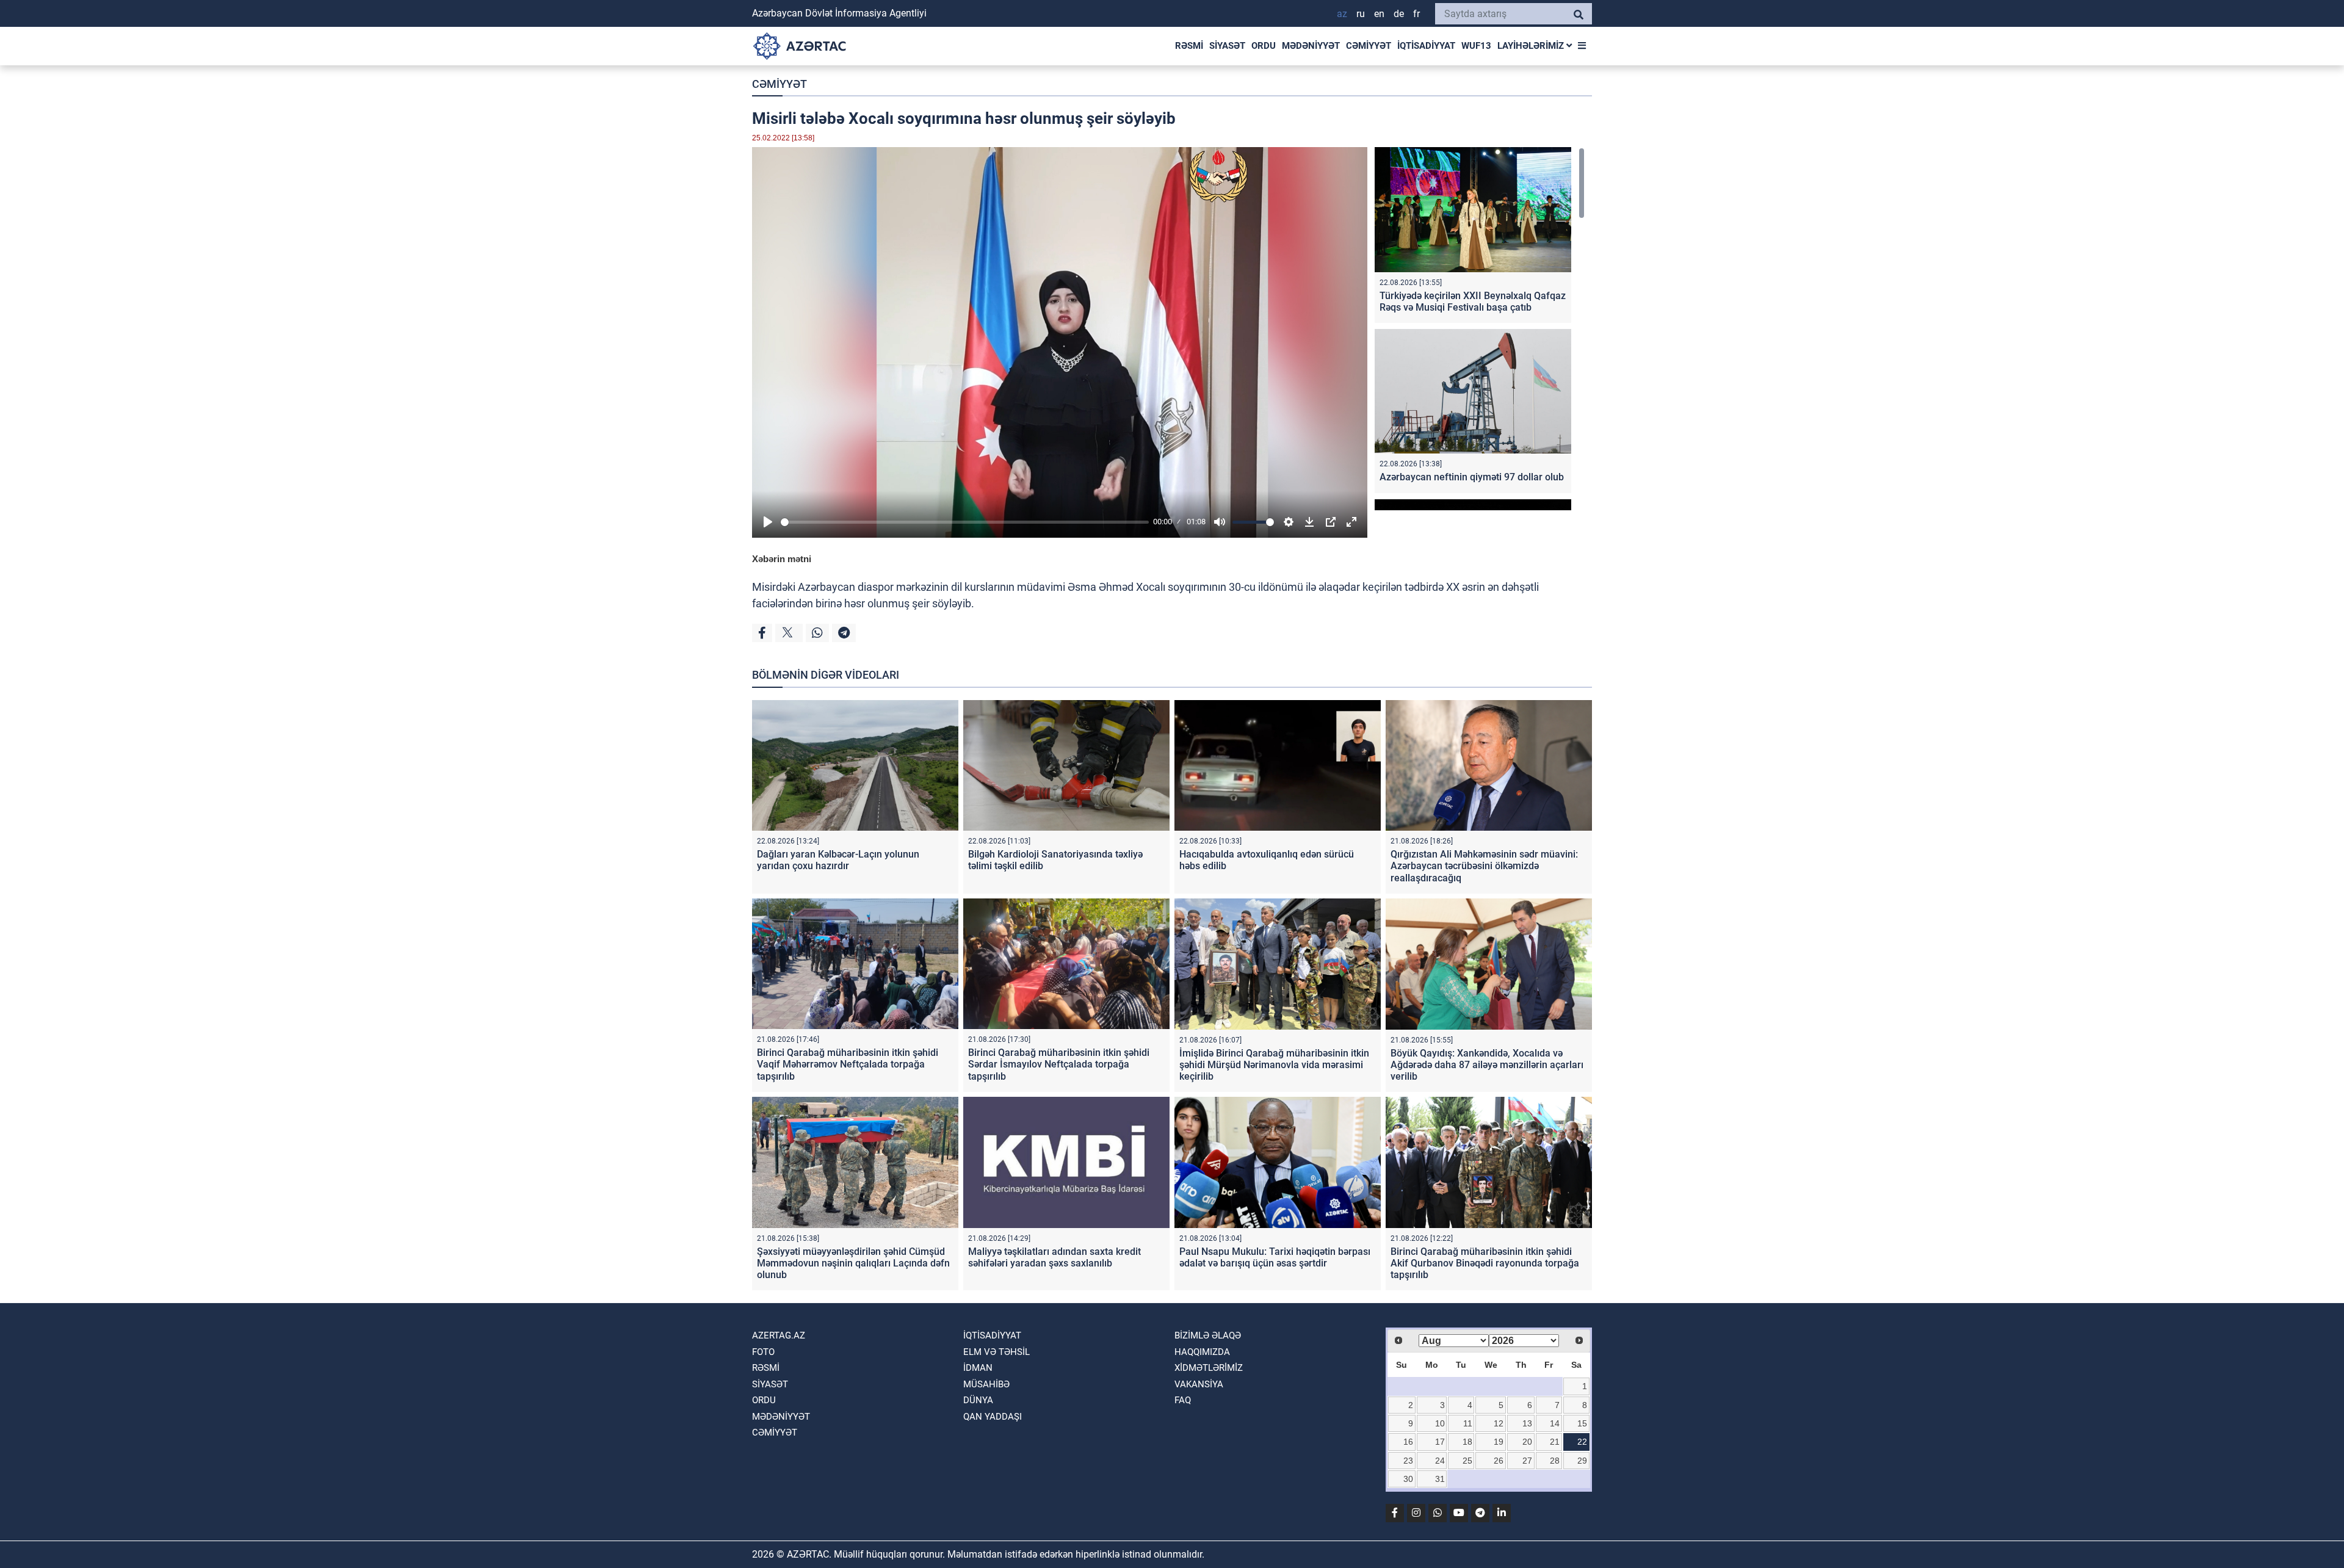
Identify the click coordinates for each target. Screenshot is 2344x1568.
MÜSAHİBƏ (986, 1384)
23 (1408, 1461)
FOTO (763, 1352)
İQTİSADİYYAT (1426, 46)
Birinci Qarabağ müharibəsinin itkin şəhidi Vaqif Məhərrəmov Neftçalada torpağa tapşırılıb (848, 1064)
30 (1408, 1479)
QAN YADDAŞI (993, 1417)
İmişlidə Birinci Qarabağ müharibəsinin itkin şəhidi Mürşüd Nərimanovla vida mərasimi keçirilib (1274, 1065)
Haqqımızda (1202, 1352)
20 (1527, 1442)
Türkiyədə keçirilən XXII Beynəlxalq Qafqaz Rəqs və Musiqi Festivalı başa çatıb (1473, 302)
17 (1440, 1442)
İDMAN (978, 1368)
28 (1555, 1461)
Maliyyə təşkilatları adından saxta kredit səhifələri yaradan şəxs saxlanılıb (1054, 1257)
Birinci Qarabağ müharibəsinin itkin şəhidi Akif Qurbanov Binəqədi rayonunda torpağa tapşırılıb (1485, 1263)
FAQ (1183, 1400)
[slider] (965, 522)
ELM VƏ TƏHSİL (997, 1352)
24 (1440, 1461)
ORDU (1264, 46)
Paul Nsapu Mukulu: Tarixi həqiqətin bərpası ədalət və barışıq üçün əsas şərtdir (1275, 1257)
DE (1399, 14)
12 (1499, 1423)
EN (1379, 14)
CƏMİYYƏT (1369, 46)
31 (1440, 1479)
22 (1582, 1442)
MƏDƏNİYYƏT (1311, 46)
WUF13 (1476, 46)
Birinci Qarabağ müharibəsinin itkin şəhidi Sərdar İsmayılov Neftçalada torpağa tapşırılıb (1059, 1064)
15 (1582, 1423)
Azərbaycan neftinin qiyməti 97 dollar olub (1472, 477)
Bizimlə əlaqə (1208, 1335)
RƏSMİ (1189, 46)
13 (1527, 1423)
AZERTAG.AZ (779, 1335)
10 (1440, 1423)
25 (1467, 1461)
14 (1555, 1423)
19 (1499, 1442)
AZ (1342, 14)
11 (1468, 1423)
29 (1582, 1461)
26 (1499, 1461)
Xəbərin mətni (782, 559)
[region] (1480, 329)
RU (1361, 14)
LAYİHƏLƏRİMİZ (1532, 46)
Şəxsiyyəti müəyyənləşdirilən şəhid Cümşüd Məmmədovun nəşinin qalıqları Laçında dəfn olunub (853, 1263)
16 (1408, 1442)
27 (1527, 1461)
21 (1555, 1442)
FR (1416, 14)
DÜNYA (978, 1400)
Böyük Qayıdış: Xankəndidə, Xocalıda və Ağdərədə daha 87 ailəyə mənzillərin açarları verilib (1487, 1065)
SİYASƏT (1227, 46)
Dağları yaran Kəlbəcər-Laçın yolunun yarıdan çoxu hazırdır (838, 860)
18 (1467, 1442)
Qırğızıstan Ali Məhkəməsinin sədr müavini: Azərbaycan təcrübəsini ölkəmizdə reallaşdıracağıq (1484, 866)
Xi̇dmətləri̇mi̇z (1209, 1368)
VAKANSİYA (1199, 1384)
